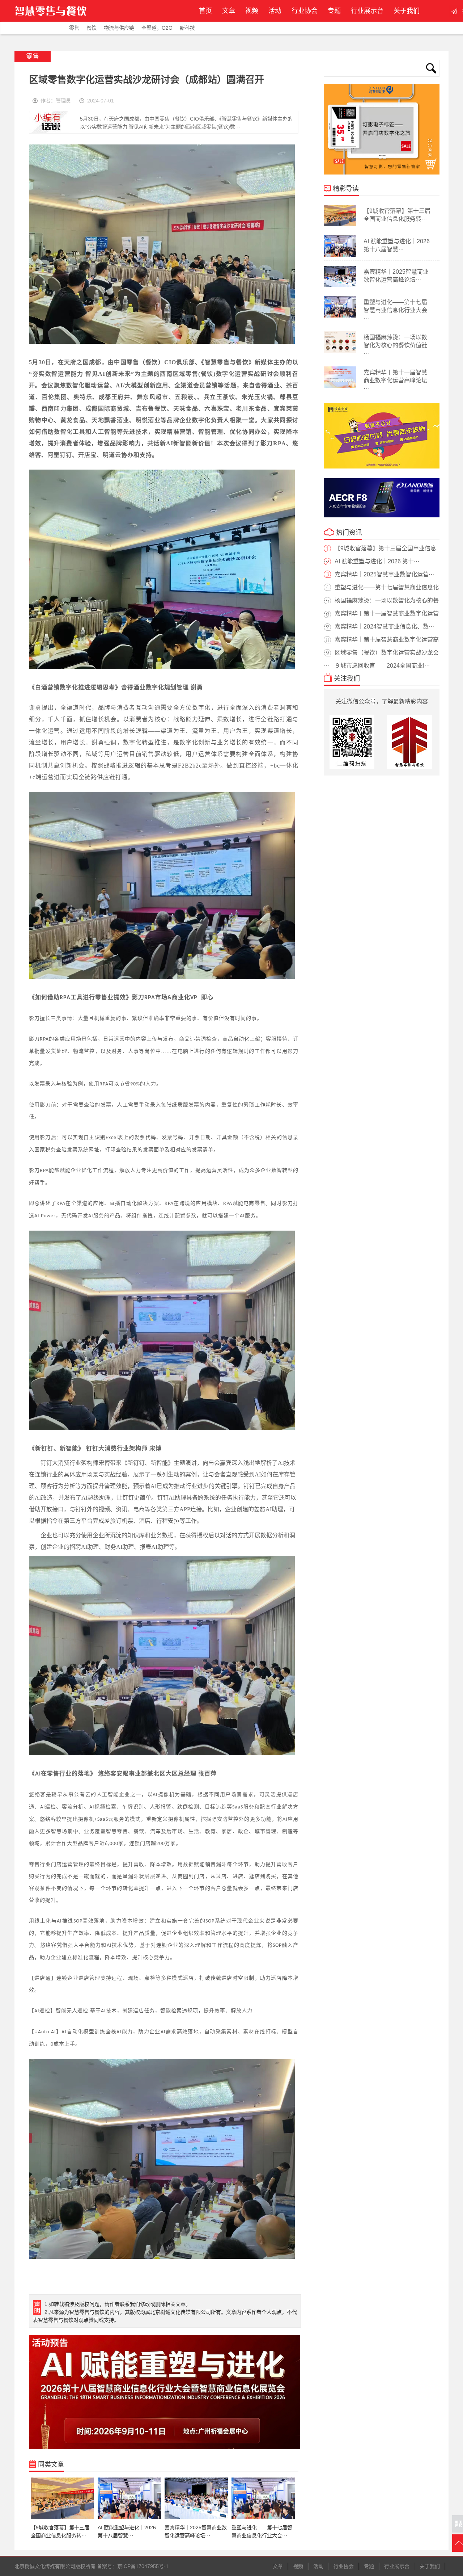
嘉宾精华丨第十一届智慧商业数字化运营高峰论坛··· (395, 380)
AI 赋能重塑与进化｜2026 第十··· (377, 561)
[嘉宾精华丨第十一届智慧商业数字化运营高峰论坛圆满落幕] (340, 386)
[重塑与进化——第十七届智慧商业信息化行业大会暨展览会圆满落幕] (340, 316)
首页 (205, 11)
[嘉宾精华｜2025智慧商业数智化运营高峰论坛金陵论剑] (340, 286)
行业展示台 (367, 11)
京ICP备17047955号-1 (143, 2566)
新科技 (187, 28)
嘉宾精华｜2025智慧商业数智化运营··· (384, 574)
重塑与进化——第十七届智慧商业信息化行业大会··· (395, 310)
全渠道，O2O (157, 28)
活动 (275, 11)
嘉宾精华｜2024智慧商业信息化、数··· (384, 627)
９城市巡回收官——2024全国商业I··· (382, 666)
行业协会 (305, 11)
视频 (252, 11)
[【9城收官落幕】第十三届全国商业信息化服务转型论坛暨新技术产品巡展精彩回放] (340, 225)
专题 (334, 11)
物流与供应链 (119, 28)
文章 (229, 11)
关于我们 (407, 11)
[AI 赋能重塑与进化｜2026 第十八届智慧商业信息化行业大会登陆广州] (340, 255)
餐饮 (92, 28)
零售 (74, 28)
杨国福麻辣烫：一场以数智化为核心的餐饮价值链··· (395, 345)
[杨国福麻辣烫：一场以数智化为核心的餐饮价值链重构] (340, 351)
